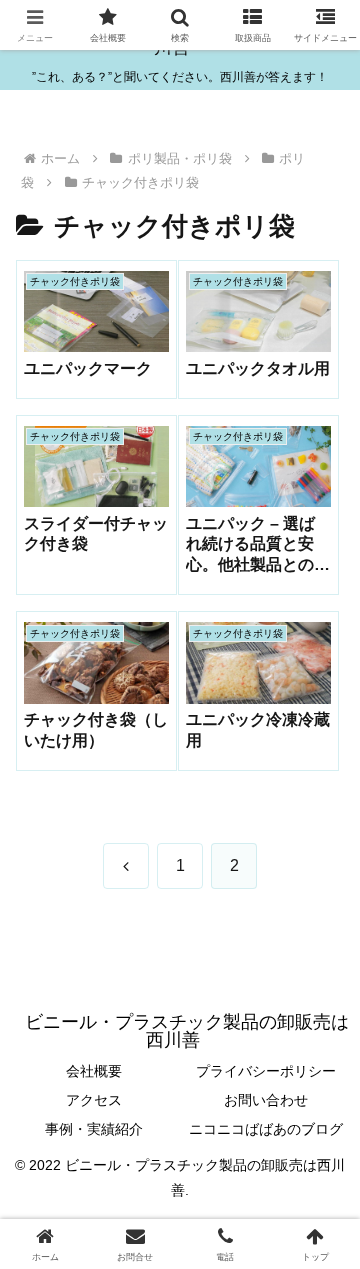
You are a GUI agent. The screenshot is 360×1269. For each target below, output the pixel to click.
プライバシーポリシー (266, 1071)
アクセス (94, 1100)
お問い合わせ (266, 1100)
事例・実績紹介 (94, 1129)
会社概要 (94, 1071)
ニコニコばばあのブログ (266, 1129)
